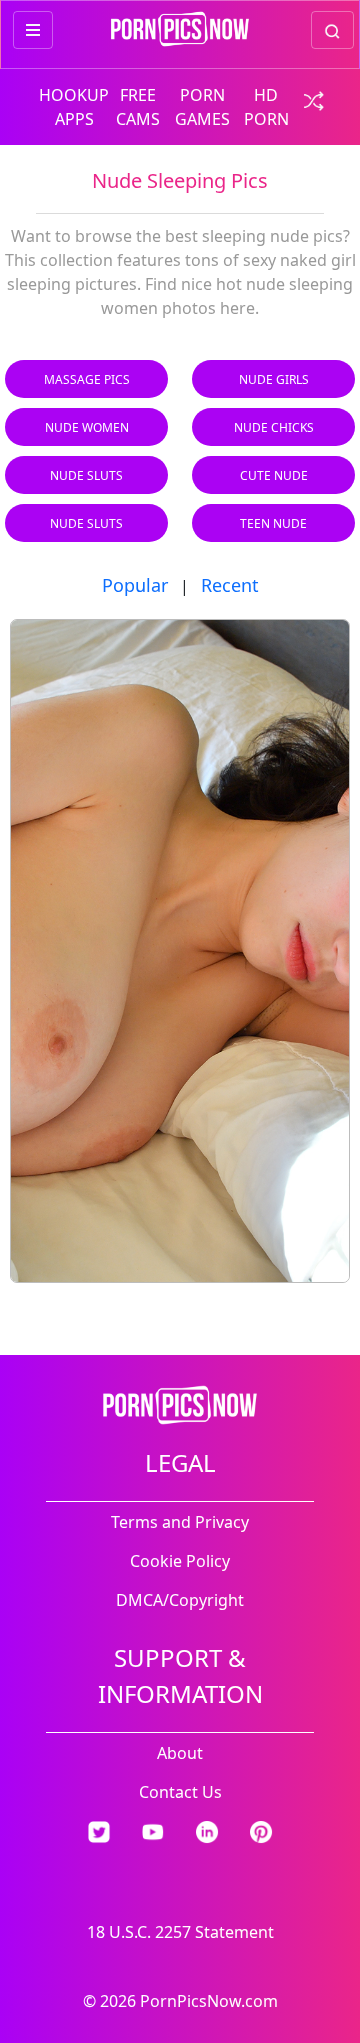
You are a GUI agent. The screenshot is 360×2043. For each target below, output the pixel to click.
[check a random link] (308, 99)
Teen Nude (273, 523)
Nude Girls (274, 379)
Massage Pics (87, 379)
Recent (230, 585)
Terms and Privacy (180, 1522)
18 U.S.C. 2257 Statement (180, 1932)
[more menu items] (33, 30)
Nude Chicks (274, 427)
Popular (135, 585)
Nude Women (87, 427)
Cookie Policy (180, 1561)
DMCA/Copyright (180, 1600)
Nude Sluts (86, 475)
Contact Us (180, 1792)
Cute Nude (274, 475)
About (180, 1753)
